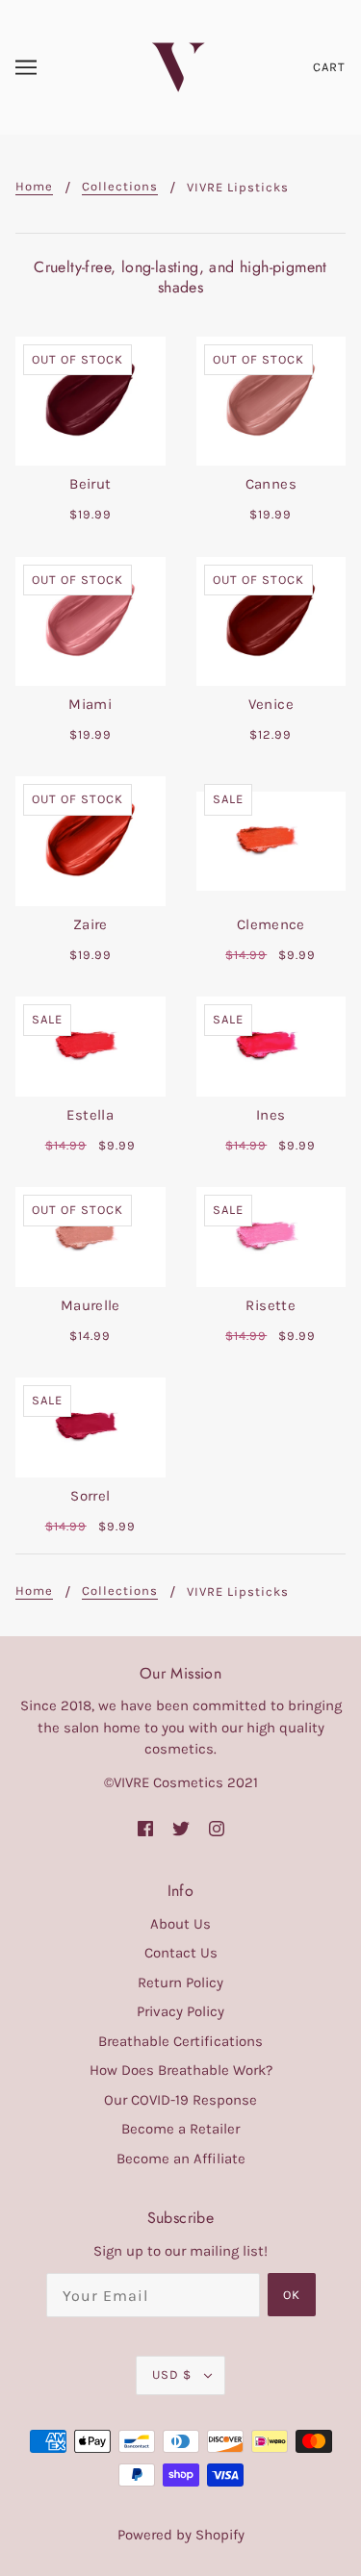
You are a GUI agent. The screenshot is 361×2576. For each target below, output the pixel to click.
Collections (120, 187)
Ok (292, 2295)
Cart (329, 67)
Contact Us (181, 1953)
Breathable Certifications (180, 2041)
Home (34, 187)
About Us (180, 1924)
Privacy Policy (180, 2011)
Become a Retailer (180, 2129)
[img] (145, 1828)
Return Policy (180, 1983)
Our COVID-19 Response (180, 2100)
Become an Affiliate (181, 2159)
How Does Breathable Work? (181, 2070)
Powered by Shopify (181, 2535)
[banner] (178, 66)
